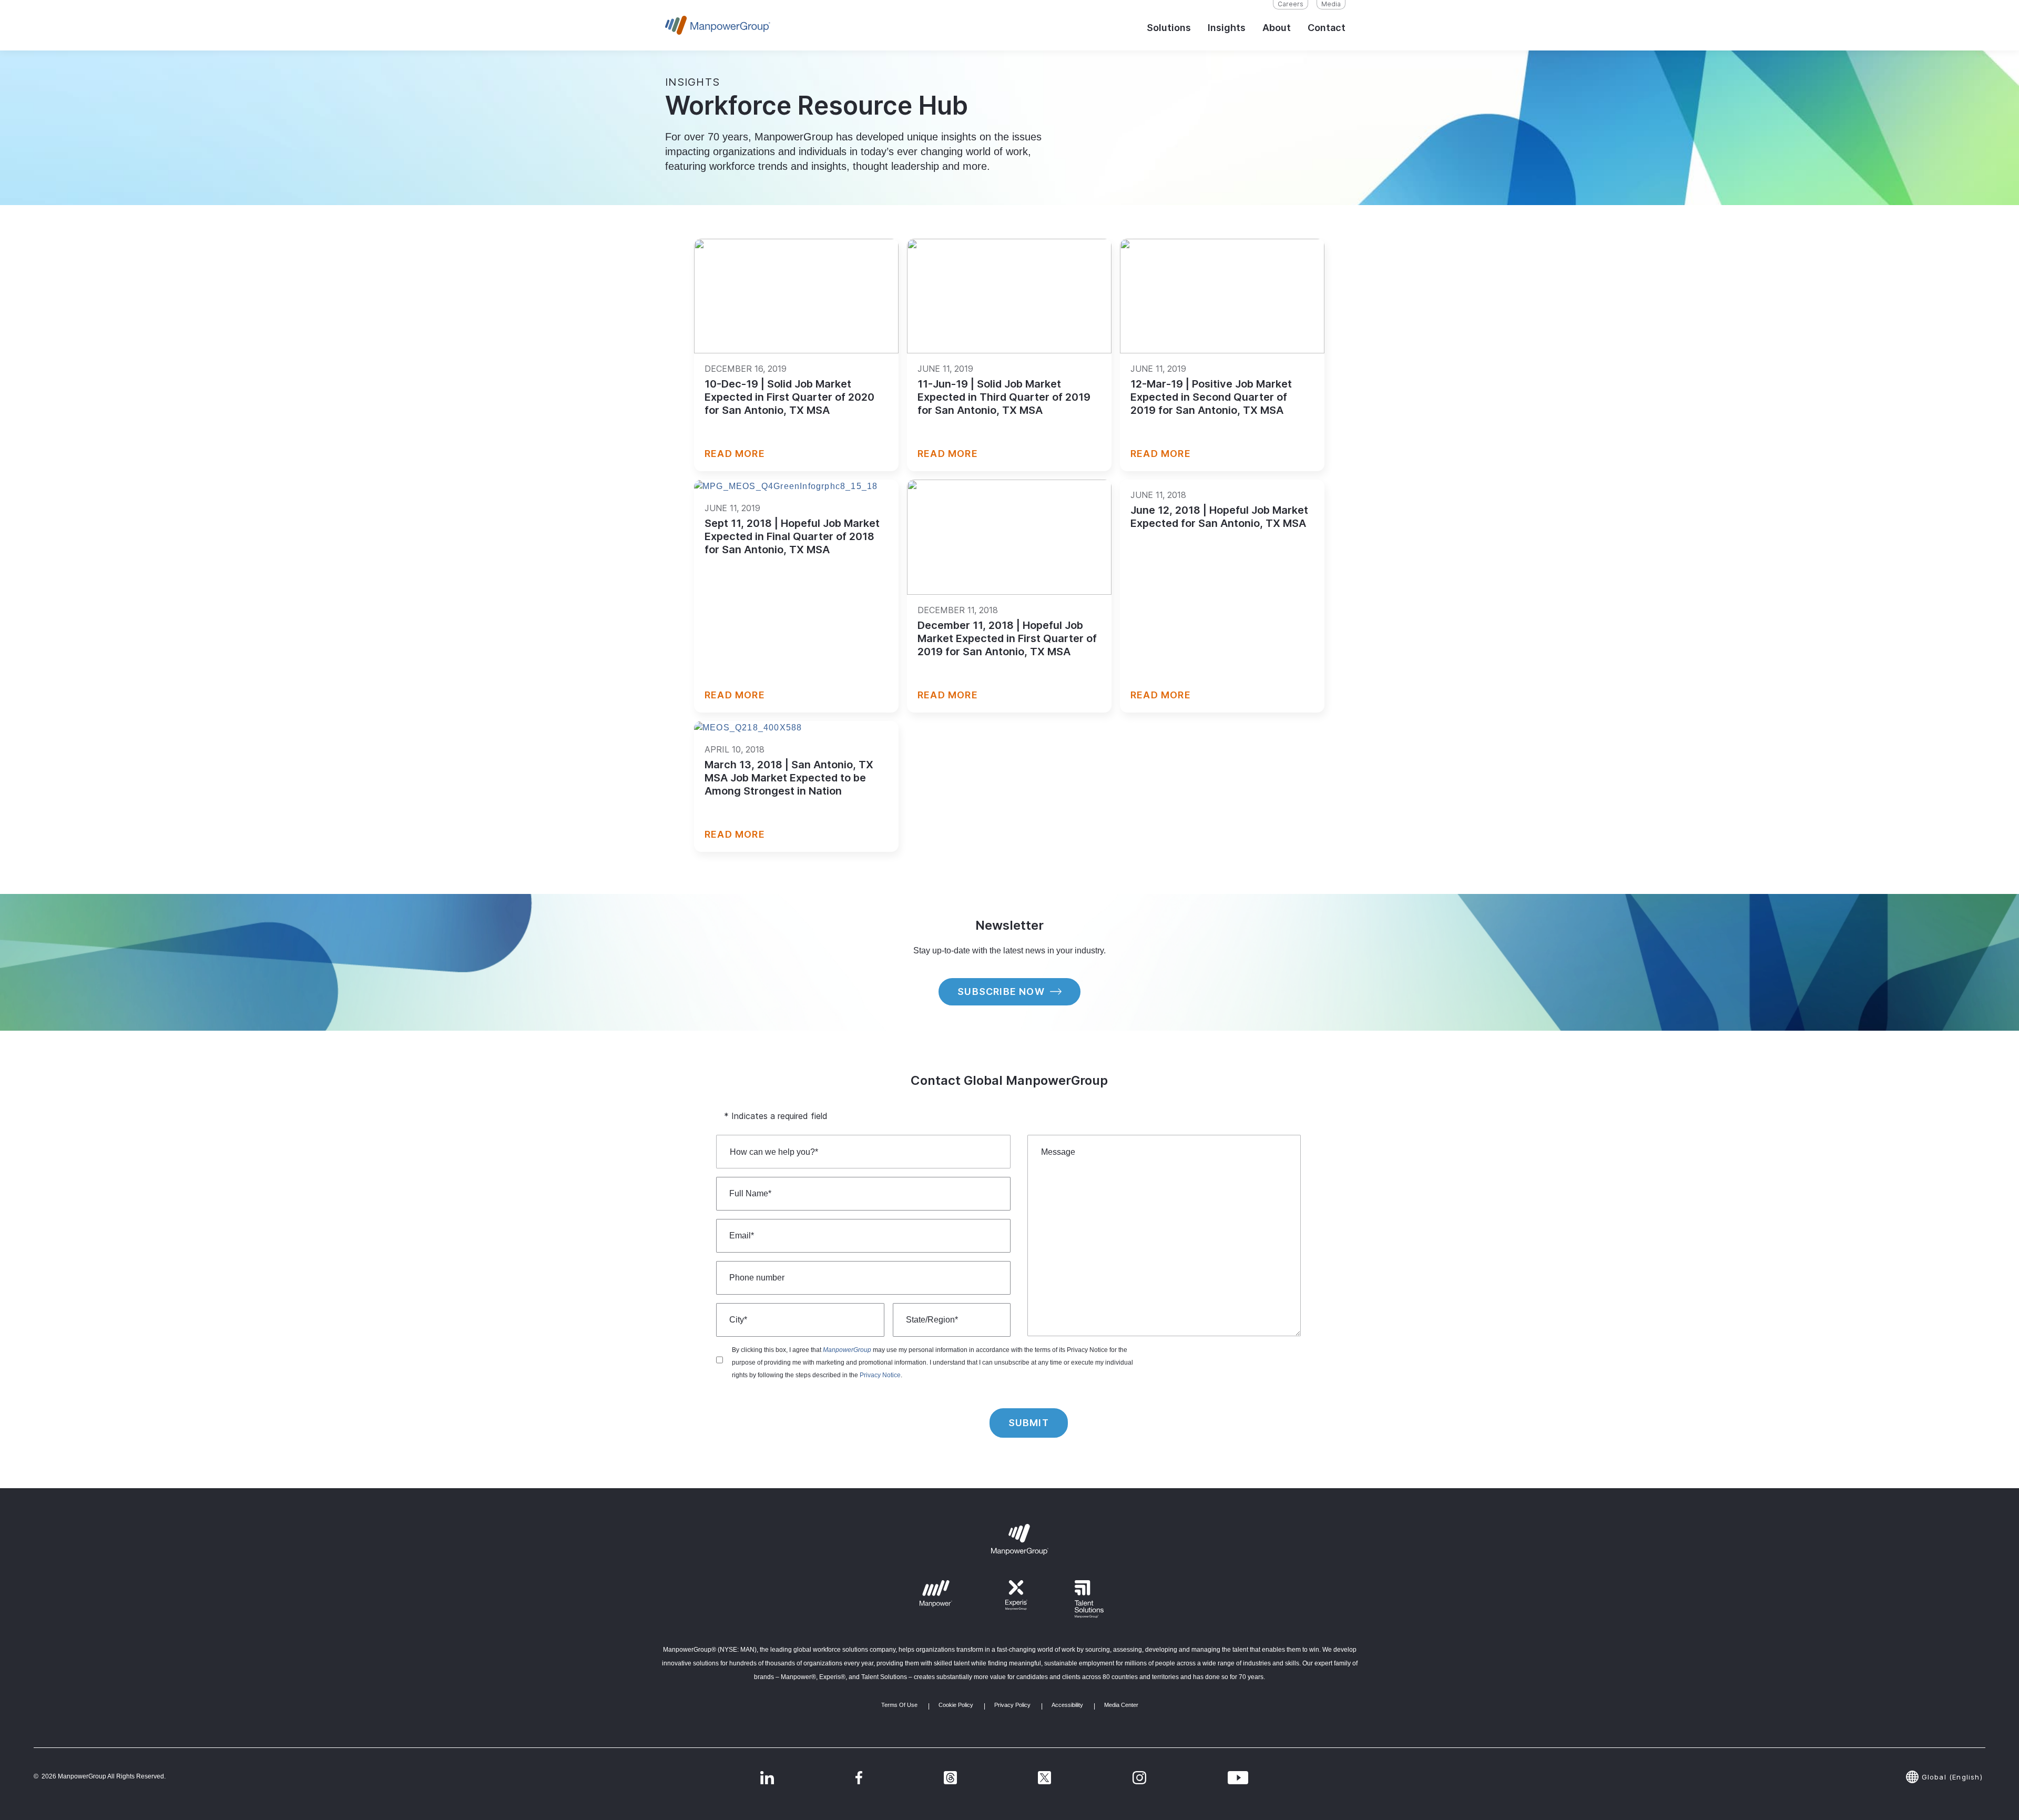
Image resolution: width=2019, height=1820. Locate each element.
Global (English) (1952, 1777)
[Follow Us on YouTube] (1238, 1777)
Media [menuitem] (1331, 4)
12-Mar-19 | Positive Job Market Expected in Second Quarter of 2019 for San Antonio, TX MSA (1211, 397)
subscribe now (1001, 992)
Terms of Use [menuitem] (899, 1705)
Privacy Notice (880, 1375)
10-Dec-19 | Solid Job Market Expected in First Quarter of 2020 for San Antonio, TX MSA (789, 397)
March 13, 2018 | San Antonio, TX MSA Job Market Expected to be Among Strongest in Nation (789, 778)
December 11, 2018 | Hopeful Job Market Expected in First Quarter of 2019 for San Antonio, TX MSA (1007, 638)
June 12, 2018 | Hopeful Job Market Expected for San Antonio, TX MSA (1219, 517)
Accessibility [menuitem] (1067, 1705)
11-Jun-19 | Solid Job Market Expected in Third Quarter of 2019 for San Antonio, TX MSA (1004, 397)
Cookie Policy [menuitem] (956, 1705)
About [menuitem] (1277, 28)
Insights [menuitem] (1227, 28)
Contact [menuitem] (1327, 28)
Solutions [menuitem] (1169, 28)
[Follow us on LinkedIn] (767, 1777)
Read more (735, 454)
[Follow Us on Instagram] (1139, 1777)
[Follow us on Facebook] (859, 1777)
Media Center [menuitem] (1121, 1705)
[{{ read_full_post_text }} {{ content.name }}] (796, 296)
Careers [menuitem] (1291, 4)
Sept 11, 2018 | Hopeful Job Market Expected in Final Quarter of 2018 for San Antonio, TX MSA (792, 536)
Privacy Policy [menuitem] (1012, 1705)
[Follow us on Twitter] (950, 1777)
